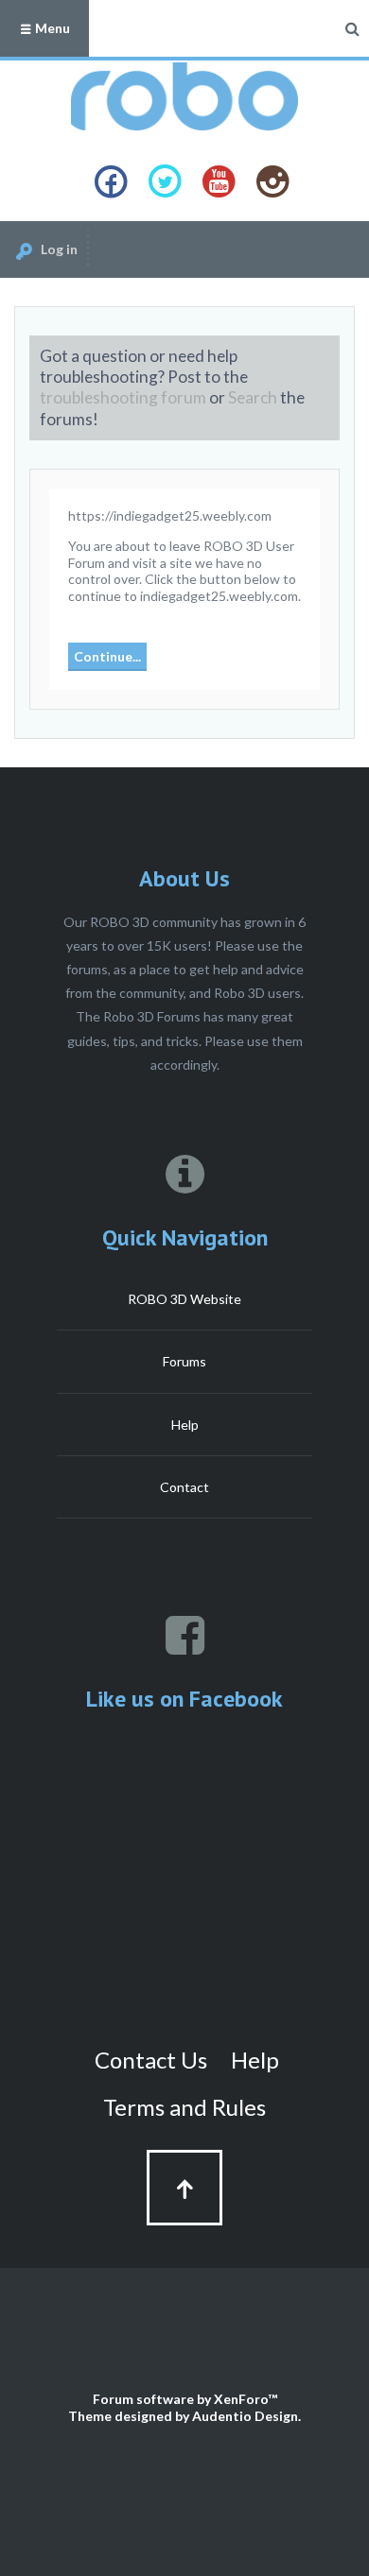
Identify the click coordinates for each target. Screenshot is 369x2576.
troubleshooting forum (123, 397)
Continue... (107, 656)
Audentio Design (245, 2416)
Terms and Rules (184, 2107)
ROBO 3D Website (184, 1299)
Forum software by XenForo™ (185, 2399)
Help (185, 1425)
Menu (51, 28)
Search (253, 397)
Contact (184, 1487)
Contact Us (151, 2060)
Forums (184, 1361)
